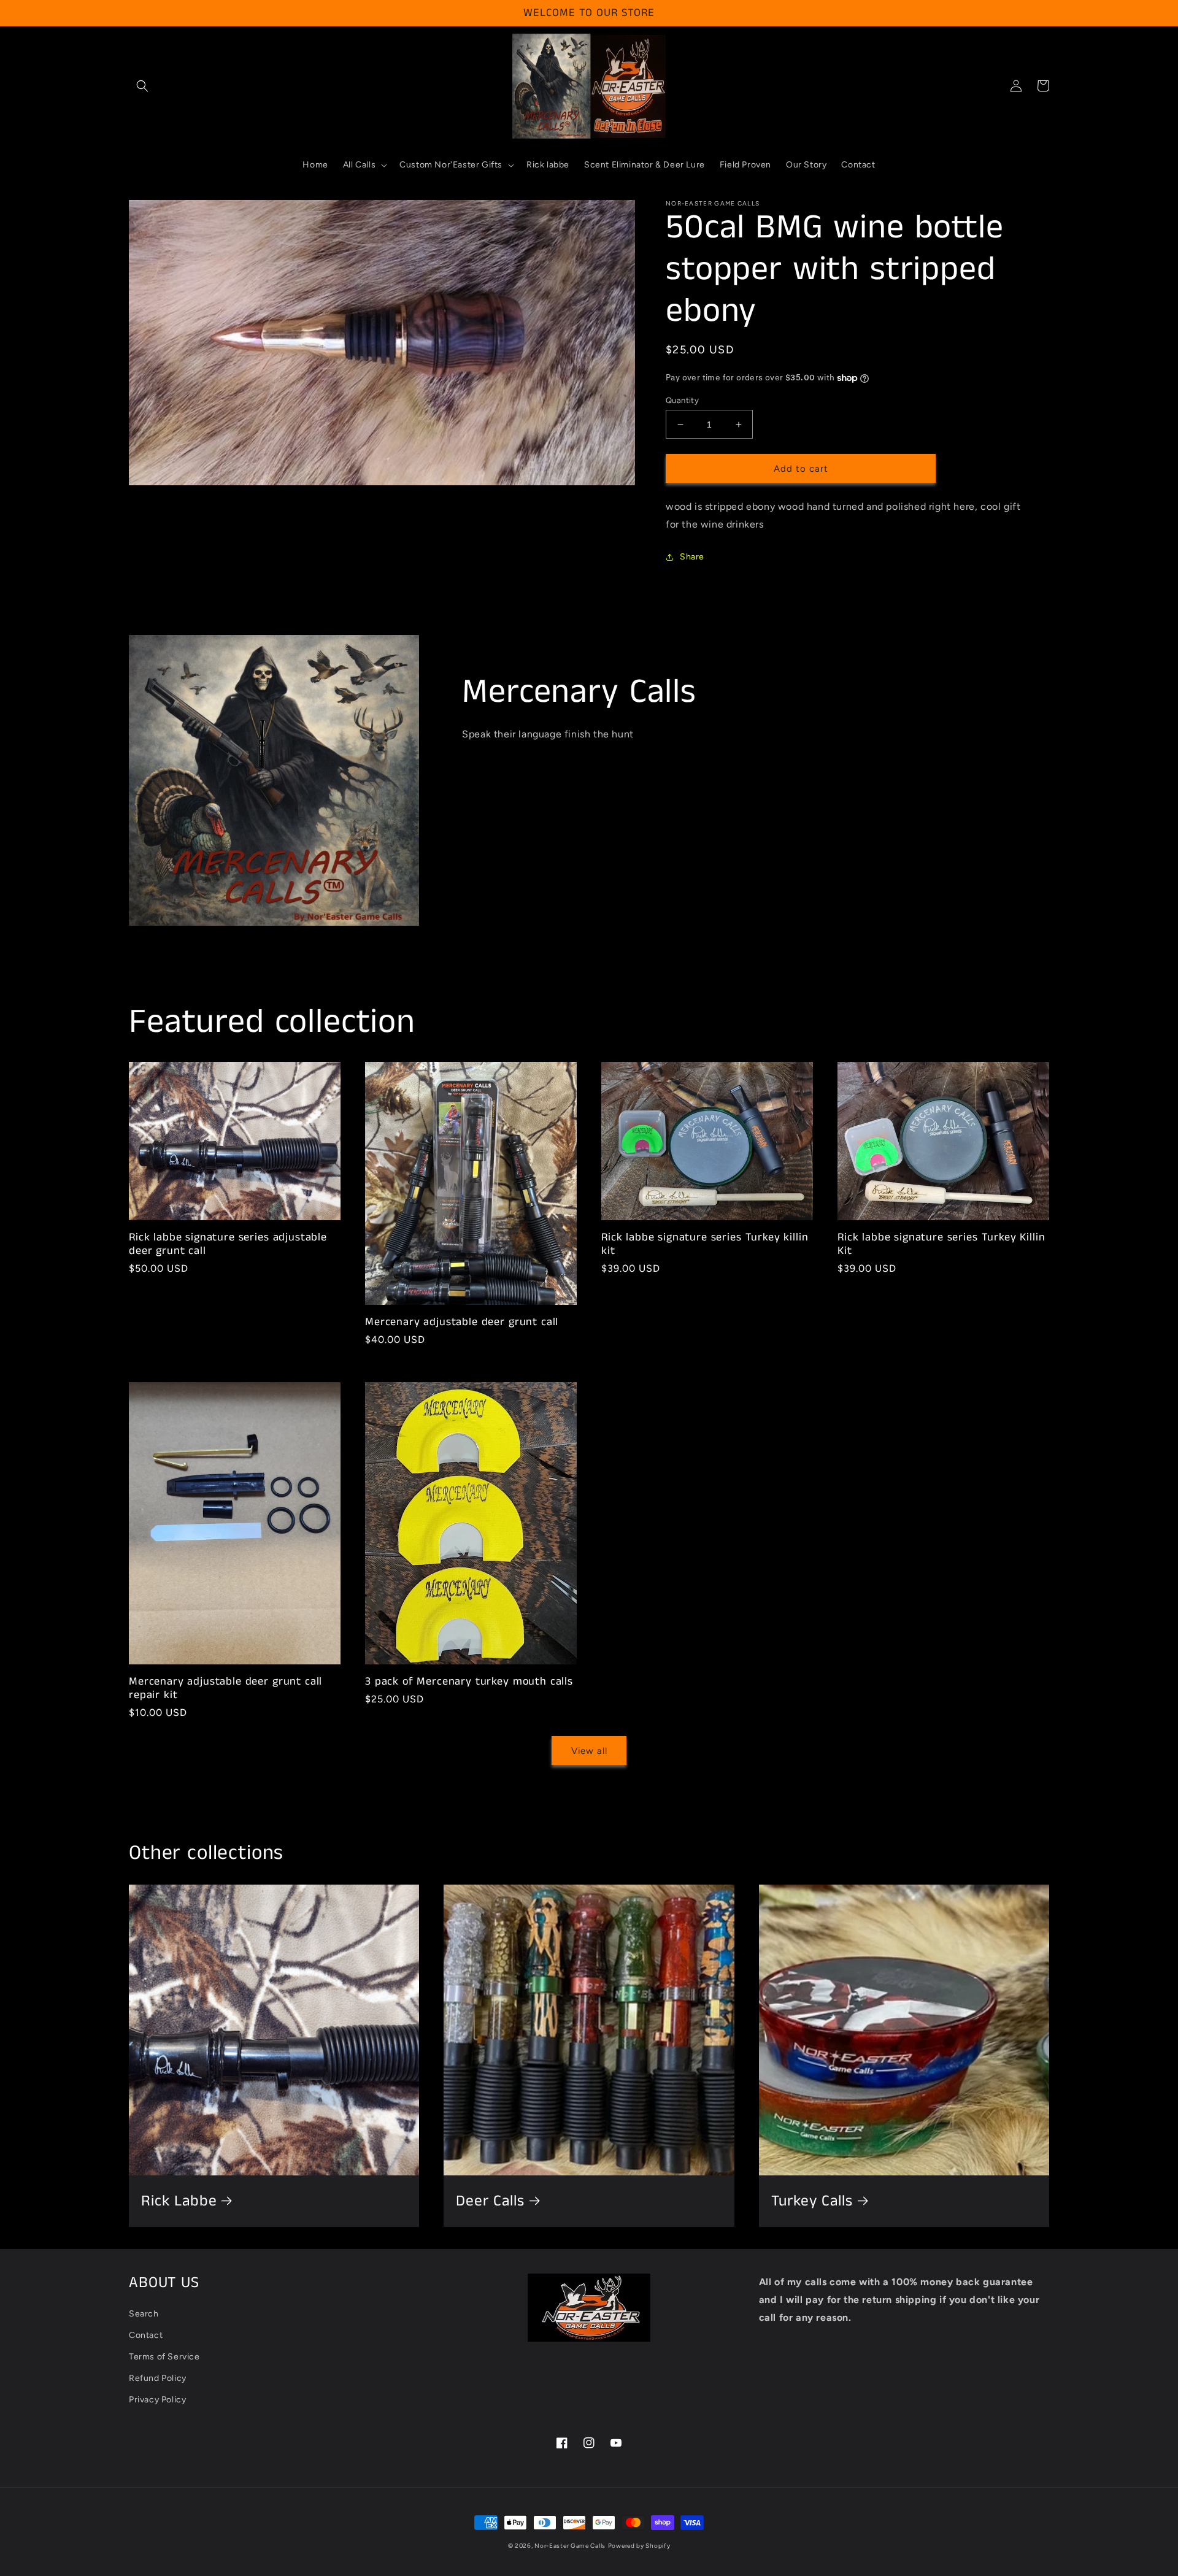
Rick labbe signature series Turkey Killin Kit (941, 1244)
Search (144, 2314)
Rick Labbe (179, 2201)
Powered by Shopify (639, 2546)
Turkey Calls (812, 2201)
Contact (146, 2335)
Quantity (682, 400)
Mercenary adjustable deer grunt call (462, 1322)
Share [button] (692, 557)
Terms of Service (164, 2357)
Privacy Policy (157, 2400)
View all (589, 1751)
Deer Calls (490, 2201)
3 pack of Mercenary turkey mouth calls (469, 1682)
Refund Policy (158, 2378)
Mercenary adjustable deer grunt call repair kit (225, 1688)
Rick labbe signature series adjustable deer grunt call (228, 1244)
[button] (142, 86)
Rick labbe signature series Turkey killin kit (705, 1244)
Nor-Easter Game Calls (570, 2546)
